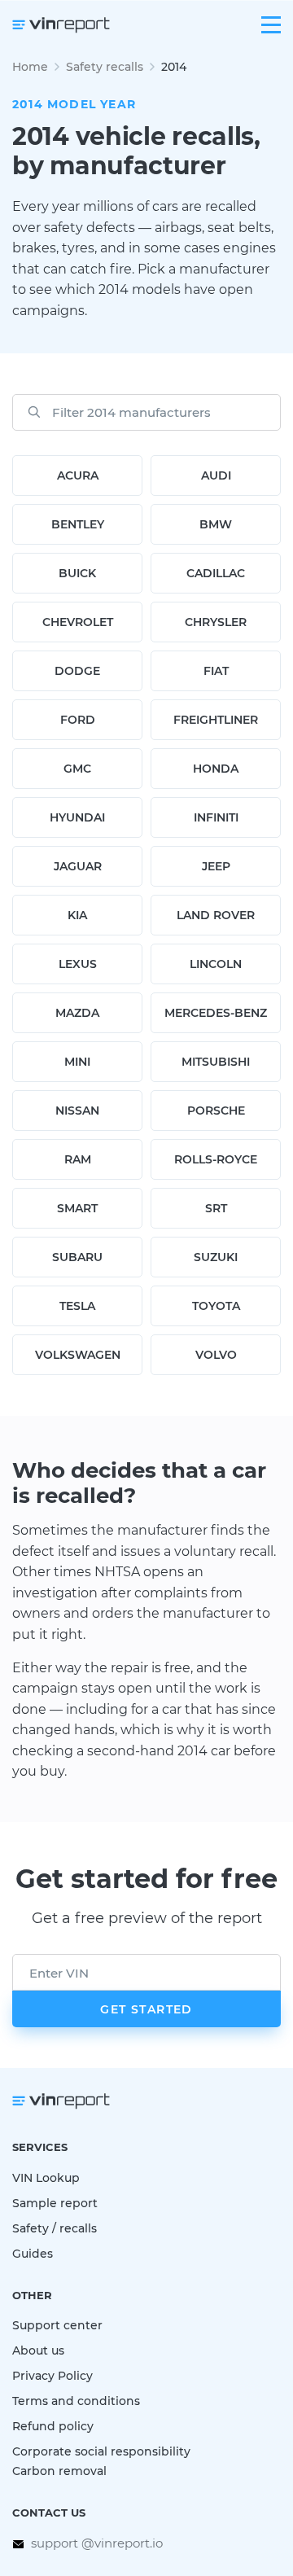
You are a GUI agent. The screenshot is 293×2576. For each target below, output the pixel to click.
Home (30, 66)
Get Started (146, 2009)
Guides (33, 2253)
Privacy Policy (52, 2375)
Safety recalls (105, 66)
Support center (57, 2325)
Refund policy (53, 2426)
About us (38, 2350)
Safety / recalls (55, 2228)
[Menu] (271, 25)
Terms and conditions (76, 2401)
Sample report (55, 2203)
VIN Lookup (46, 2177)
